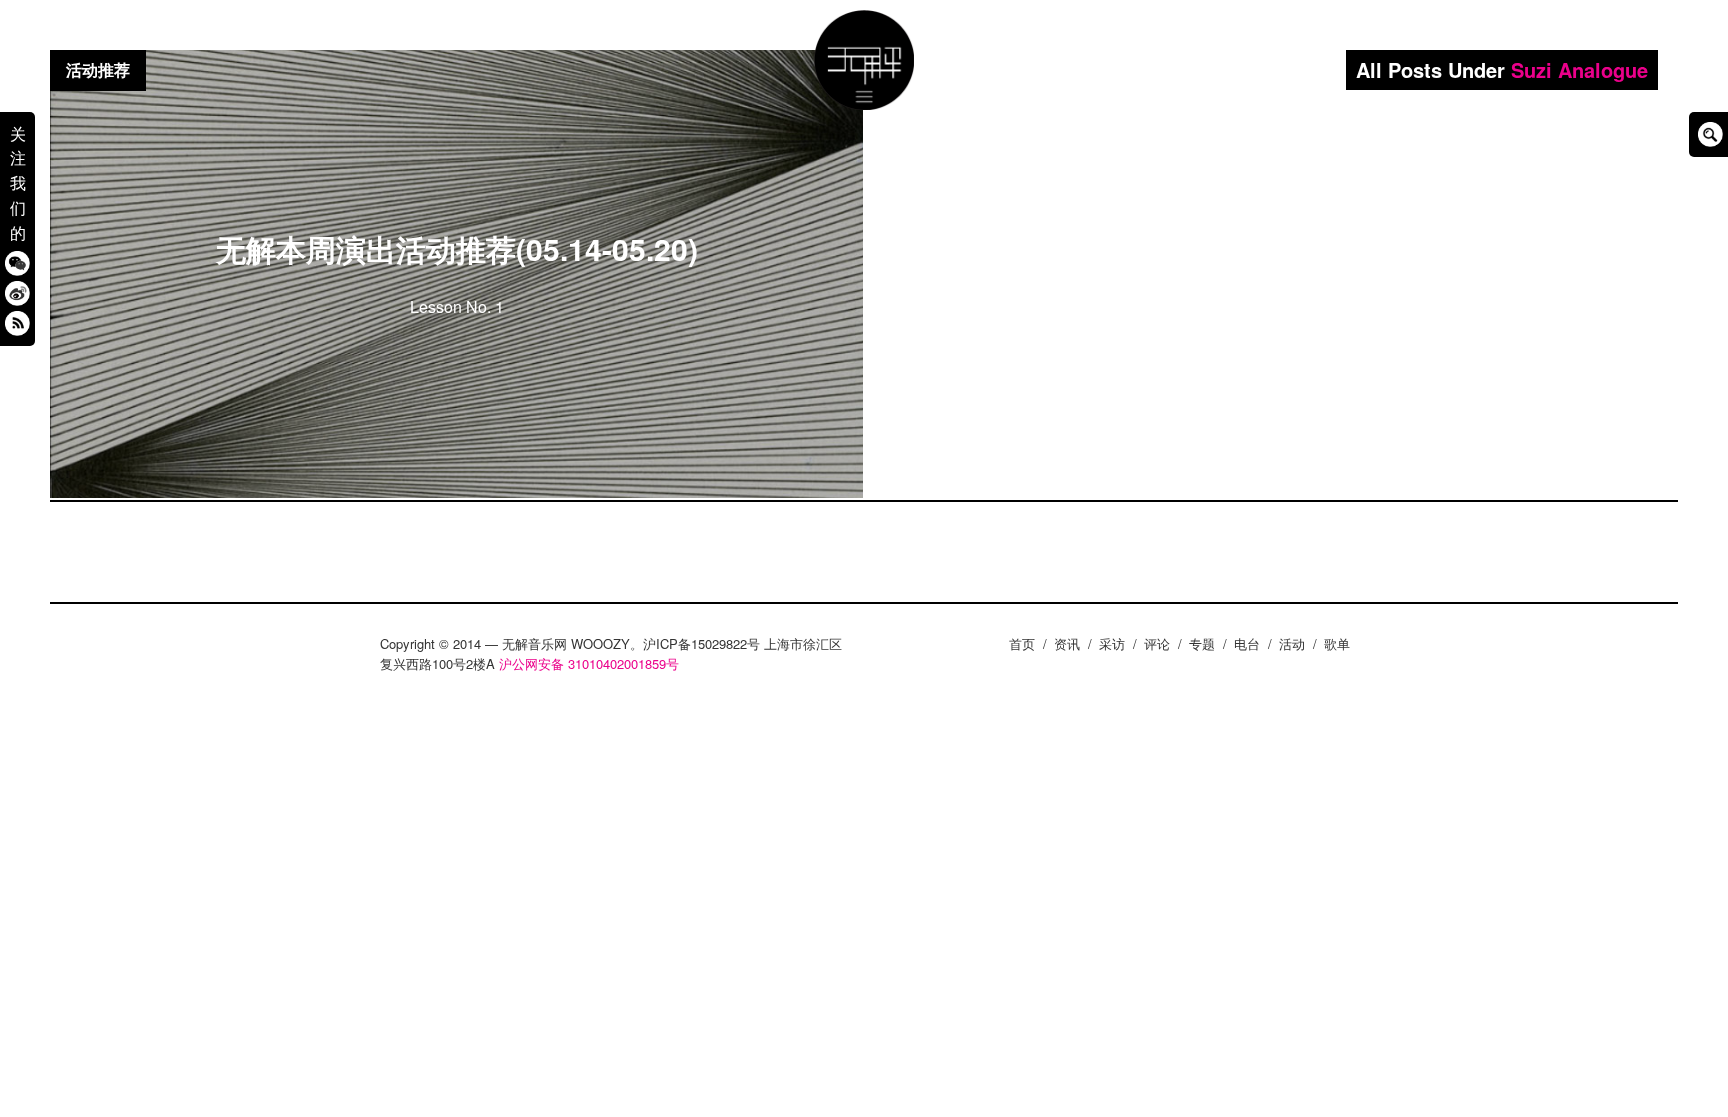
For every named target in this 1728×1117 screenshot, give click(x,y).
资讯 (1067, 643)
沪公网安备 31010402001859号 (589, 663)
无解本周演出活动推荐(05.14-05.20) (457, 248)
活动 (1292, 643)
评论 (1157, 643)
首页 (1022, 643)
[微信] (17, 262)
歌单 (1337, 643)
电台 (1247, 643)
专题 (1202, 643)
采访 (1112, 643)
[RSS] (17, 322)
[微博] (17, 292)
